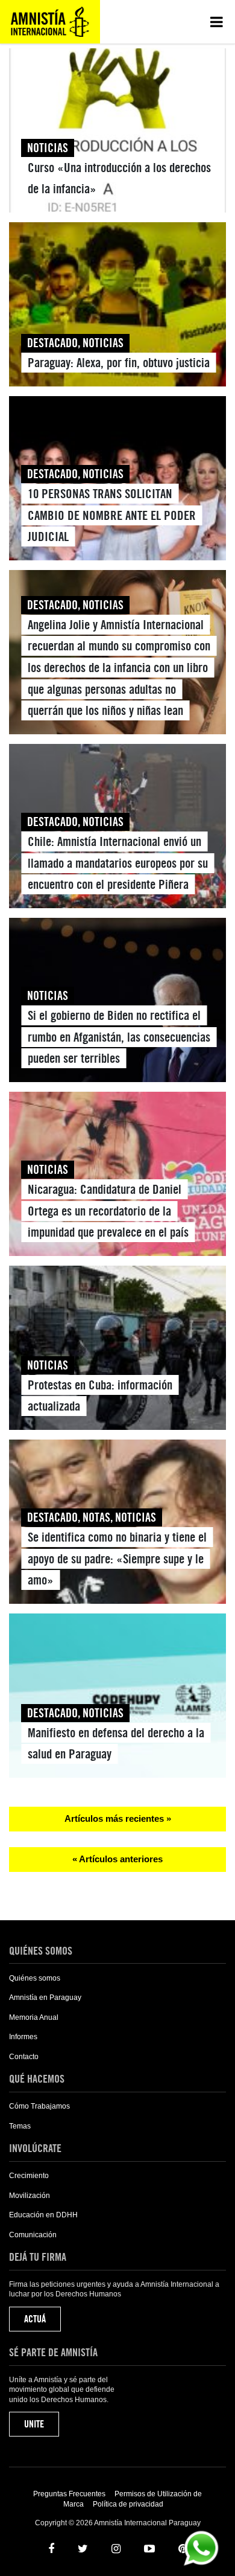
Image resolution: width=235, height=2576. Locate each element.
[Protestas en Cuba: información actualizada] (117, 1350)
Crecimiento (29, 2176)
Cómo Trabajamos (39, 2106)
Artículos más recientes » (118, 1818)
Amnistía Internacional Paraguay (50, 22)
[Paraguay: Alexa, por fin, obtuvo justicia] (117, 307)
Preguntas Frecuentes (69, 2494)
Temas (20, 2126)
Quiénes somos (35, 1978)
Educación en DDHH (43, 2215)
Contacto (24, 2057)
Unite (34, 2424)
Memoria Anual (34, 2017)
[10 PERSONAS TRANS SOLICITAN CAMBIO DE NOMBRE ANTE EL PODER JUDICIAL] (117, 481)
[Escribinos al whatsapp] (201, 2547)
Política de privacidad (128, 2504)
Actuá (35, 2319)
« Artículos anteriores (117, 1859)
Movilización (30, 2196)
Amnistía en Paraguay (45, 1998)
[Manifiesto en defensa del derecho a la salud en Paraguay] (117, 1698)
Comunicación (33, 2235)
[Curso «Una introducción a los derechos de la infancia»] (117, 133)
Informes (23, 2037)
